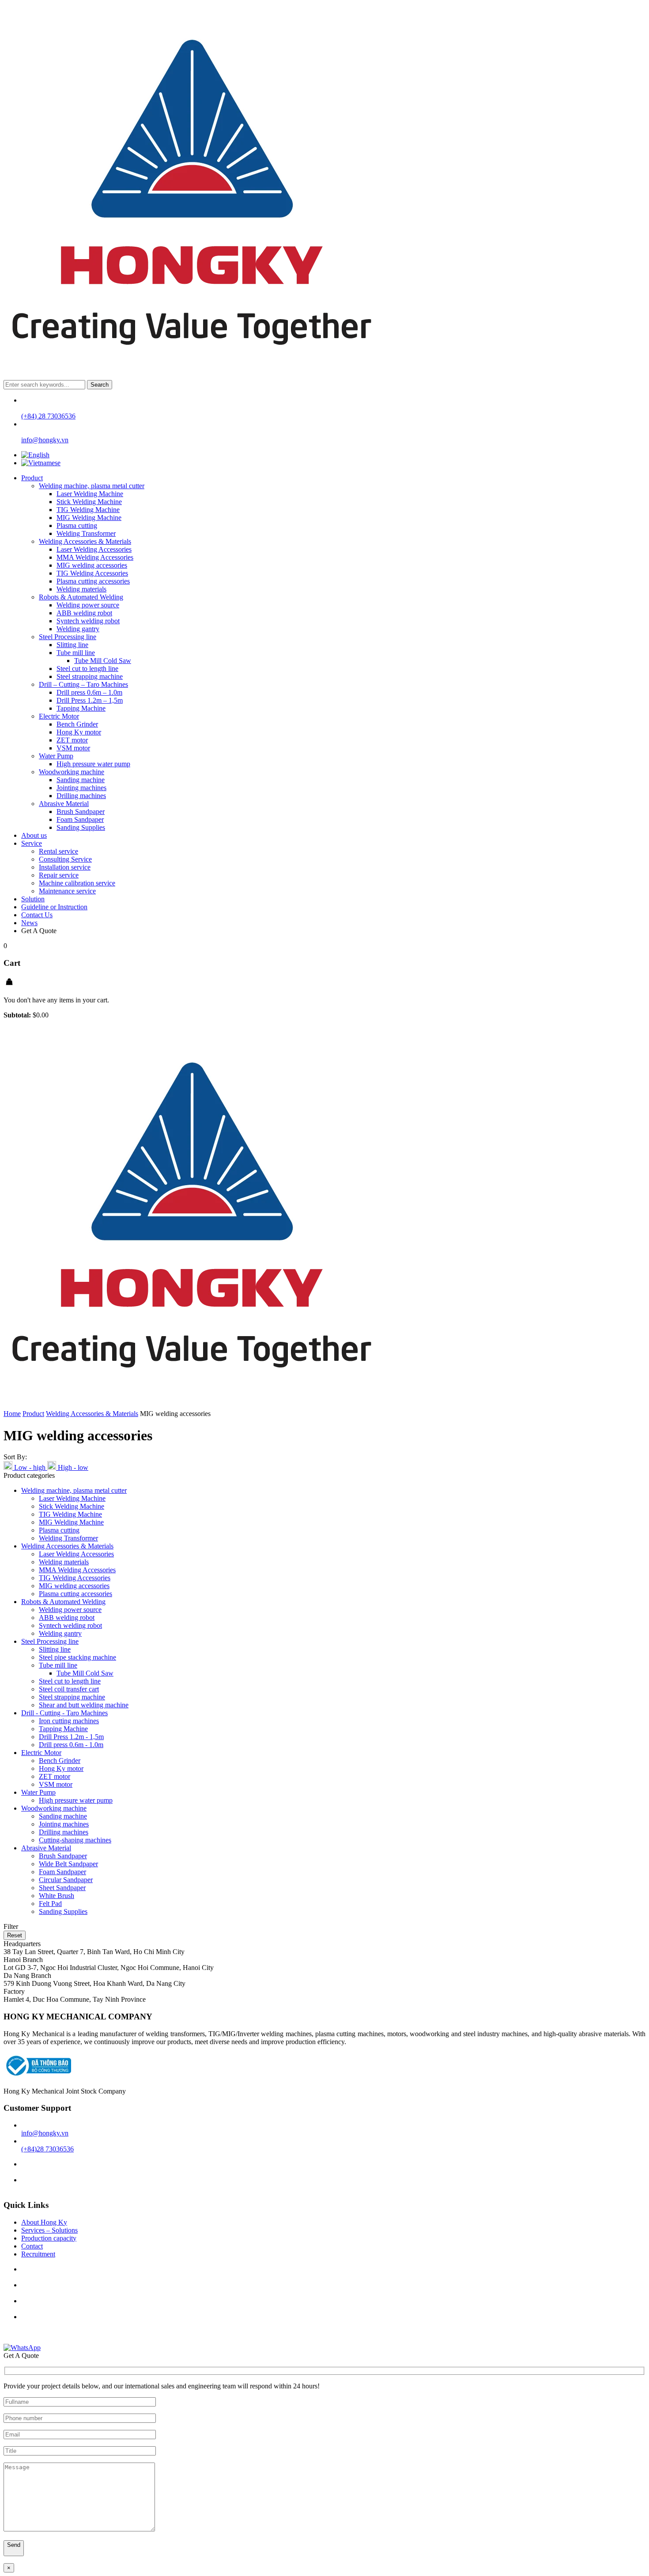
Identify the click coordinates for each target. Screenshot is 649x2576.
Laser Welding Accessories (94, 549)
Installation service (65, 867)
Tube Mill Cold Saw (103, 661)
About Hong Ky (44, 2222)
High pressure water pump (93, 764)
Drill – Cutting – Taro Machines (83, 684)
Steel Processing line (68, 637)
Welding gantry (78, 629)
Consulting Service (65, 859)
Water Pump (56, 756)
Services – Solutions (49, 2230)
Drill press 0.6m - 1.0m (71, 1745)
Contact (32, 2246)
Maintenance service (67, 891)
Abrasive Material (64, 804)
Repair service (59, 875)
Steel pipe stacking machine (77, 1657)
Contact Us (37, 915)
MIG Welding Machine (89, 518)
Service (32, 843)
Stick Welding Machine (89, 502)
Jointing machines (81, 788)
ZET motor (72, 740)
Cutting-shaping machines (75, 1840)
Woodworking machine (72, 772)
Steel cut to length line (87, 668)
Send (14, 2545)
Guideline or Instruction (54, 907)
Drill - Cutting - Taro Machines (64, 1713)
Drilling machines (81, 796)
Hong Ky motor (79, 732)
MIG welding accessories (92, 565)
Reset (15, 1935)
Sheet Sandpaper (62, 1888)
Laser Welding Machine (90, 494)
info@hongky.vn (45, 2133)
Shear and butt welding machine (84, 1705)
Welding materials (81, 589)
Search (100, 385)
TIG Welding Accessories (92, 573)
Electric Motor (59, 716)
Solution (33, 899)
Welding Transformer (86, 533)
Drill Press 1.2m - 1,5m (71, 1737)
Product (32, 478)
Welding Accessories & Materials (85, 541)
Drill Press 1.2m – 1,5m (90, 700)
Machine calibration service (77, 883)
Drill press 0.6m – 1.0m (89, 692)
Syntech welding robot (88, 621)
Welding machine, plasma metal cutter (92, 486)
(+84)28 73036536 (47, 2149)
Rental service (58, 851)
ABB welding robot (84, 613)
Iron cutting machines (69, 1721)
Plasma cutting (77, 525)
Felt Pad (50, 1904)
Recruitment (38, 2254)
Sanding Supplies (81, 827)
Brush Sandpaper (81, 812)
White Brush (57, 1896)
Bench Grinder (77, 724)
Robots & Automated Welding (81, 597)
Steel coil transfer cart (69, 1689)
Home (12, 1414)
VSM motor (73, 748)
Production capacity (49, 2238)
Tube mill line (76, 653)
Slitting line (72, 645)
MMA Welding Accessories (95, 557)
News (29, 923)
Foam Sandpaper (80, 819)
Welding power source (88, 605)
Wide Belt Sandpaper (68, 1864)
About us (34, 835)
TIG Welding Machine (88, 510)
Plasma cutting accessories (93, 581)
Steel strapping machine (90, 676)
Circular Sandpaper (66, 1880)
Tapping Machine (81, 708)
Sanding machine (81, 780)
